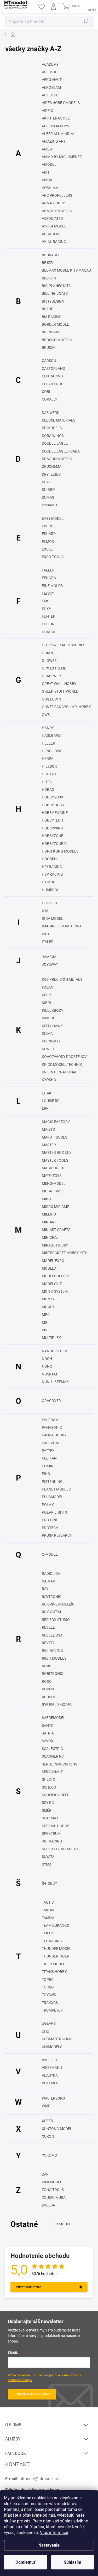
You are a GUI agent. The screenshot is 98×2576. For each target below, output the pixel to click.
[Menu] (91, 7)
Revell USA (52, 1635)
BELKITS (49, 278)
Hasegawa (52, 735)
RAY (45, 1589)
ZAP (45, 2174)
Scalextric (52, 1749)
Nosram (49, 1374)
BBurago (50, 255)
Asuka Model (54, 226)
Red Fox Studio (56, 1620)
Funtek (49, 616)
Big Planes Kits (56, 286)
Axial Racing (54, 242)
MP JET (48, 1307)
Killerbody (53, 1010)
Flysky (48, 593)
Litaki (47, 1093)
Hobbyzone (53, 836)
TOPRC (48, 1980)
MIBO (46, 1199)
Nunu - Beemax (55, 1382)
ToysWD (49, 1995)
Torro (48, 1987)
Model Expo (53, 1261)
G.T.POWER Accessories (64, 645)
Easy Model (53, 518)
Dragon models (57, 459)
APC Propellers (57, 195)
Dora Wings (53, 436)
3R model (62, 2224)
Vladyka (50, 2075)
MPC (46, 1315)
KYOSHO (49, 1080)
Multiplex (51, 1338)
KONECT (49, 1049)
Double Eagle (55, 443)
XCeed (47, 2121)
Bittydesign (53, 301)
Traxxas (50, 2003)
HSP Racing (52, 874)
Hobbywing (53, 828)
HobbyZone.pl (55, 844)
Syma (47, 1864)
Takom (48, 1910)
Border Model (55, 324)
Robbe (48, 1666)
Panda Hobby (54, 1435)
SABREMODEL (54, 1718)
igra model (53, 918)
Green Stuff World (60, 691)
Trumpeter (52, 2010)
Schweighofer (56, 1795)
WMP (46, 2106)
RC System (51, 1612)
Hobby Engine (55, 813)
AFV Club (50, 95)
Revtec (48, 1643)
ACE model (52, 72)
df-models (52, 428)
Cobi (46, 392)
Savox (48, 1741)
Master (49, 1145)
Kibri (46, 1003)
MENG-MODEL (54, 1183)
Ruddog (49, 1697)
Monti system (55, 1291)
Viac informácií (54, 2533)
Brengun (50, 332)
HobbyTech (52, 820)
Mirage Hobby (55, 1245)
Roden (48, 1689)
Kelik (47, 995)
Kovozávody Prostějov (64, 1057)
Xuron (48, 2136)
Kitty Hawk (52, 1026)
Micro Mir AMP (56, 1207)
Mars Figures (54, 1137)
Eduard (49, 534)
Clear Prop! (53, 384)
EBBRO (48, 526)
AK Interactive (56, 118)
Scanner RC (53, 1756)
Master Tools (55, 1160)
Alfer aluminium (58, 134)
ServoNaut (52, 1772)
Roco (47, 1681)
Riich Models (54, 1658)
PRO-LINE (50, 1520)
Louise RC (51, 1101)
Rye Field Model (57, 1705)
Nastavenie (49, 2545)
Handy (48, 728)
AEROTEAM (51, 87)
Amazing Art (54, 141)
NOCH (47, 1359)
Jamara (49, 957)
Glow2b (49, 661)
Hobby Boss (53, 805)
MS (44, 1322)
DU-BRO (48, 490)
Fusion (48, 624)
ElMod (48, 542)
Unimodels (52, 2047)
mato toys (52, 1176)
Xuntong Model (57, 2129)
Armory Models (57, 211)
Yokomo (50, 2155)
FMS (45, 601)
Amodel (49, 164)
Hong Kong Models (60, 851)
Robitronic (53, 1674)
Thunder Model (57, 1949)
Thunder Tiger (56, 1956)
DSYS (46, 482)
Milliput (50, 1214)
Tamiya (48, 1918)
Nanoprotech (55, 1351)
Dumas (48, 497)
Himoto (49, 774)
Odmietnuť (25, 2562)
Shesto (49, 1779)
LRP (45, 1108)
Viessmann (52, 2068)
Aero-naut (52, 80)
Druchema (52, 466)
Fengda (49, 578)
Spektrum (51, 1834)
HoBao (48, 790)
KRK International (60, 1072)
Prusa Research (57, 1535)
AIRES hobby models (61, 103)
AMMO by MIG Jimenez (62, 157)
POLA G (48, 1505)
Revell (48, 1627)
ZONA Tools (53, 2190)
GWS (46, 715)
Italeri (48, 942)
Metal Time (52, 1191)
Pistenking (52, 1482)
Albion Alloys (55, 126)
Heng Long (52, 751)
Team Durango (56, 1925)
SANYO (48, 1726)
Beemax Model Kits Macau (66, 270)
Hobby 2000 (52, 797)
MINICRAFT (51, 1237)
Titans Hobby (54, 1972)
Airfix (47, 111)
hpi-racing (52, 867)
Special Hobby (55, 1826)
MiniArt (49, 1222)
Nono (47, 1366)
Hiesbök (49, 766)
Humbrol (51, 890)
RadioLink (51, 1573)
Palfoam (50, 1420)
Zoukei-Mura (54, 2198)
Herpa (48, 759)
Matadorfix (53, 1168)
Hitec (47, 782)
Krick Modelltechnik (62, 1064)
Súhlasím (73, 2562)
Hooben (49, 859)
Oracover (51, 1401)
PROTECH (50, 1528)
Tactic (48, 1902)
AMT (46, 172)
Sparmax (50, 1818)
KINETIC (49, 1018)
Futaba (48, 632)
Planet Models (56, 1489)
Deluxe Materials (59, 420)
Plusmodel (52, 1497)
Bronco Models (57, 340)
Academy (50, 64)
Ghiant (48, 653)
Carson (49, 361)
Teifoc (48, 1933)
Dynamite (51, 505)
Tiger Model (53, 1964)
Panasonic (52, 1427)
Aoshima (50, 188)
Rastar (48, 1581)
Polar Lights (54, 1512)
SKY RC (48, 1803)
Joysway (50, 964)
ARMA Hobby (53, 203)
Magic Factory (56, 1122)
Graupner (51, 676)
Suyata (48, 1857)
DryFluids (51, 474)
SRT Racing (52, 1841)
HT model (51, 882)
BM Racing (52, 317)
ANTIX (47, 180)
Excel (47, 549)
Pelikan (49, 1458)
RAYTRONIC (52, 1597)
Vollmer (50, 2083)
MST (45, 1330)
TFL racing (52, 1941)
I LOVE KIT (50, 903)
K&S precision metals (62, 979)
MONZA (48, 1299)
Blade (47, 309)
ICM (45, 911)
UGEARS (49, 2023)
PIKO (46, 1474)
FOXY (46, 609)
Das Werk (51, 413)
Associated (52, 219)
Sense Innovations (59, 1764)
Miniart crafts (56, 1230)
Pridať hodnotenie (29, 2287)
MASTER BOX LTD (56, 1152)
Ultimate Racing (57, 2039)
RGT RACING (52, 1650)
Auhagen (50, 234)
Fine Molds (52, 586)
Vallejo (50, 2060)
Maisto (48, 1129)
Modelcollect (56, 1276)
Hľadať (86, 21)
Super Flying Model (60, 1849)
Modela (49, 1268)
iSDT (46, 934)
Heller (48, 743)
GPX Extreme (54, 668)
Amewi (48, 149)
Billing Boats (55, 293)
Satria (48, 1733)
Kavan (48, 987)
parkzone (51, 1443)
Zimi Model (52, 2182)
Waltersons (53, 2098)
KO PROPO (51, 1041)
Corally (50, 399)
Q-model (50, 1554)
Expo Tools (53, 557)
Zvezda (48, 2205)
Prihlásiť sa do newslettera (32, 2394)
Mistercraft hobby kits (64, 1253)
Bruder (49, 347)
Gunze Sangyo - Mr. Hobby (66, 707)
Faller (48, 570)
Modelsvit (52, 1284)
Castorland (53, 368)
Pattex (48, 1451)
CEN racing (52, 376)
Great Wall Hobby (59, 684)
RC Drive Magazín (58, 1604)
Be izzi (48, 263)
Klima (47, 1033)
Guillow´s (51, 699)
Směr (47, 1810)
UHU (45, 2031)
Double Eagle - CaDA (61, 451)
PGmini (48, 1466)
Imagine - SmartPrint (62, 926)
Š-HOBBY (49, 1883)
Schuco (49, 1787)
